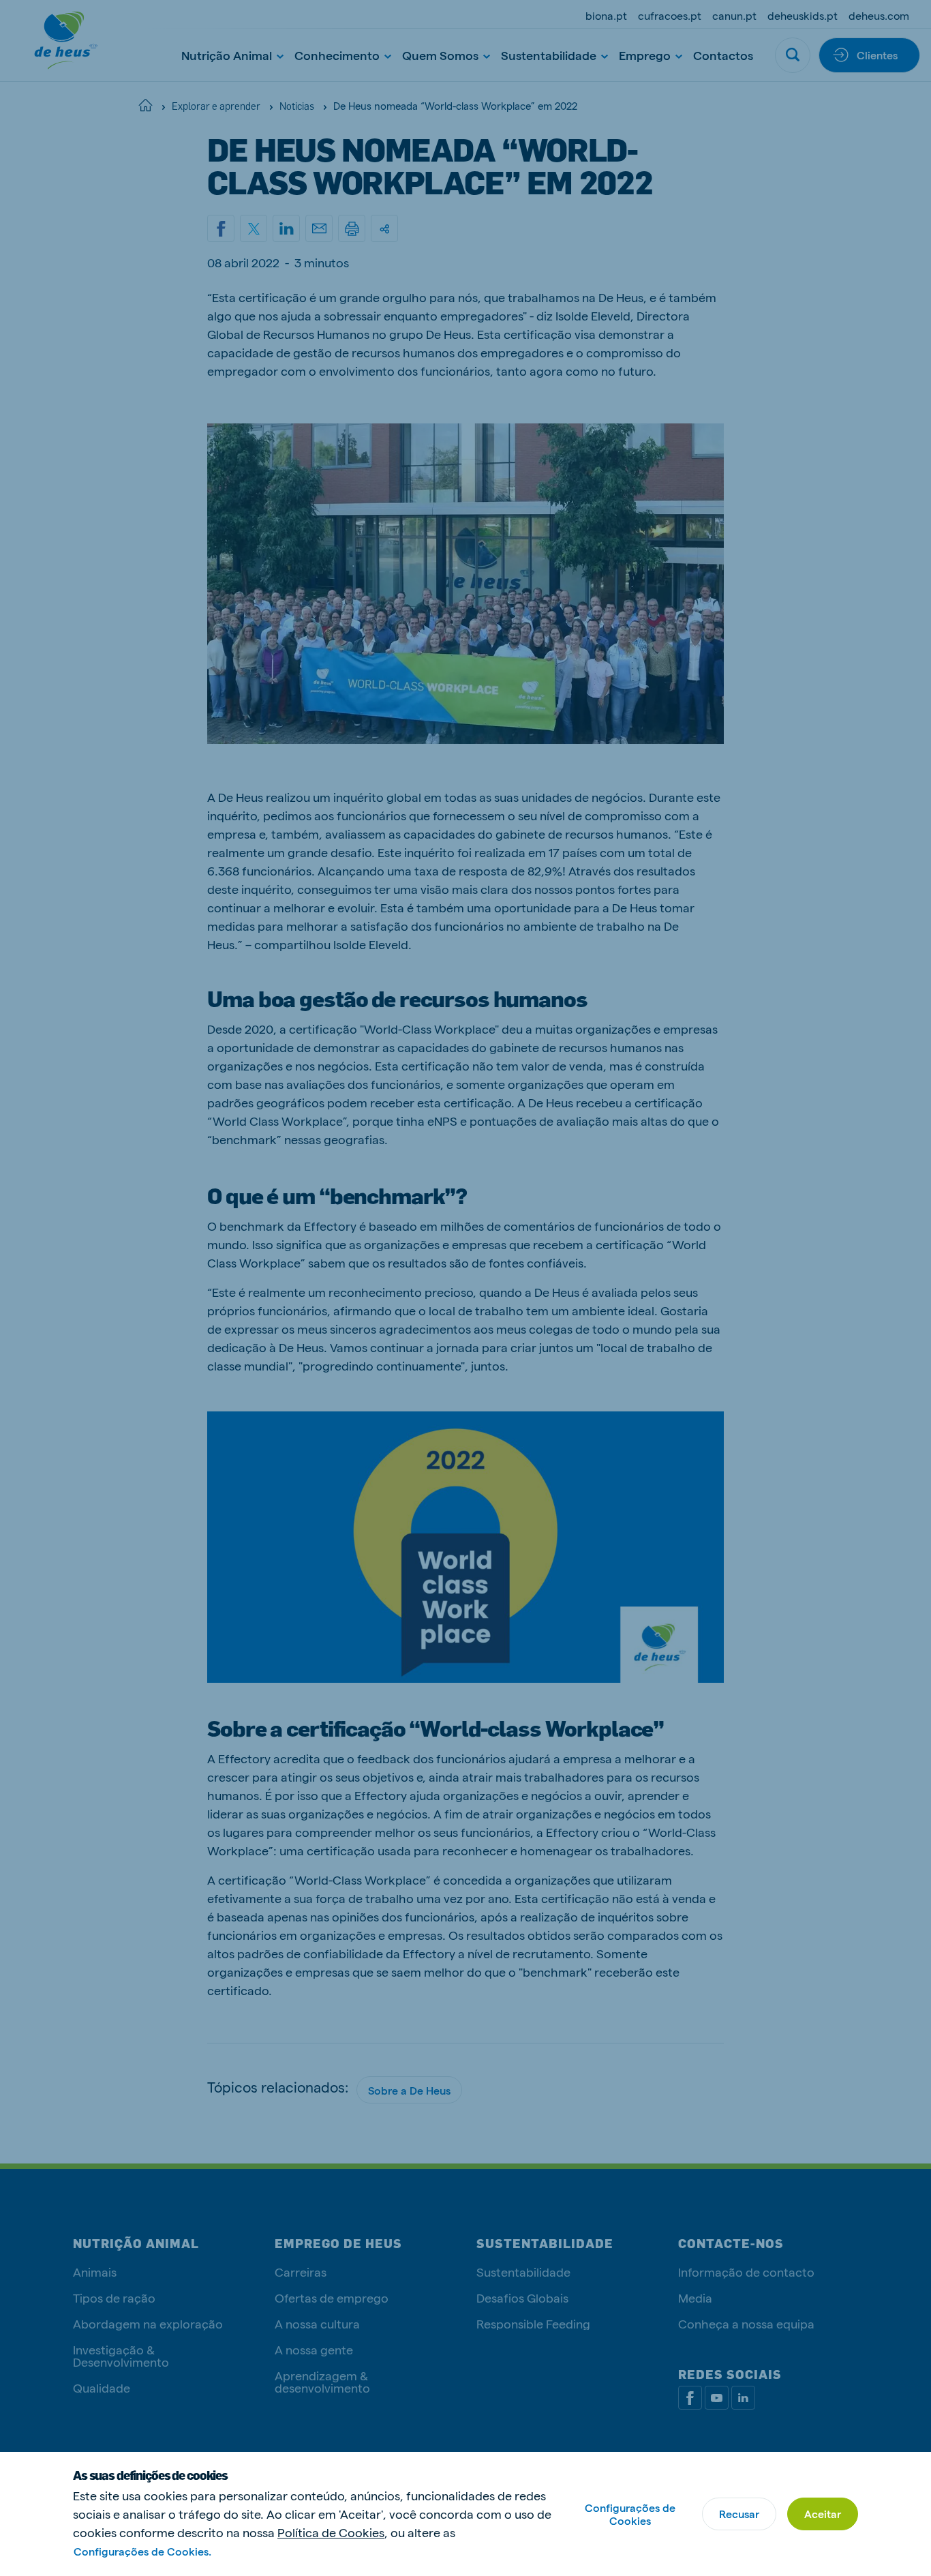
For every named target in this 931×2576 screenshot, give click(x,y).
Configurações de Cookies (630, 2514)
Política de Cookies (331, 2532)
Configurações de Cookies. (142, 2551)
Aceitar (823, 2514)
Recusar (739, 2514)
